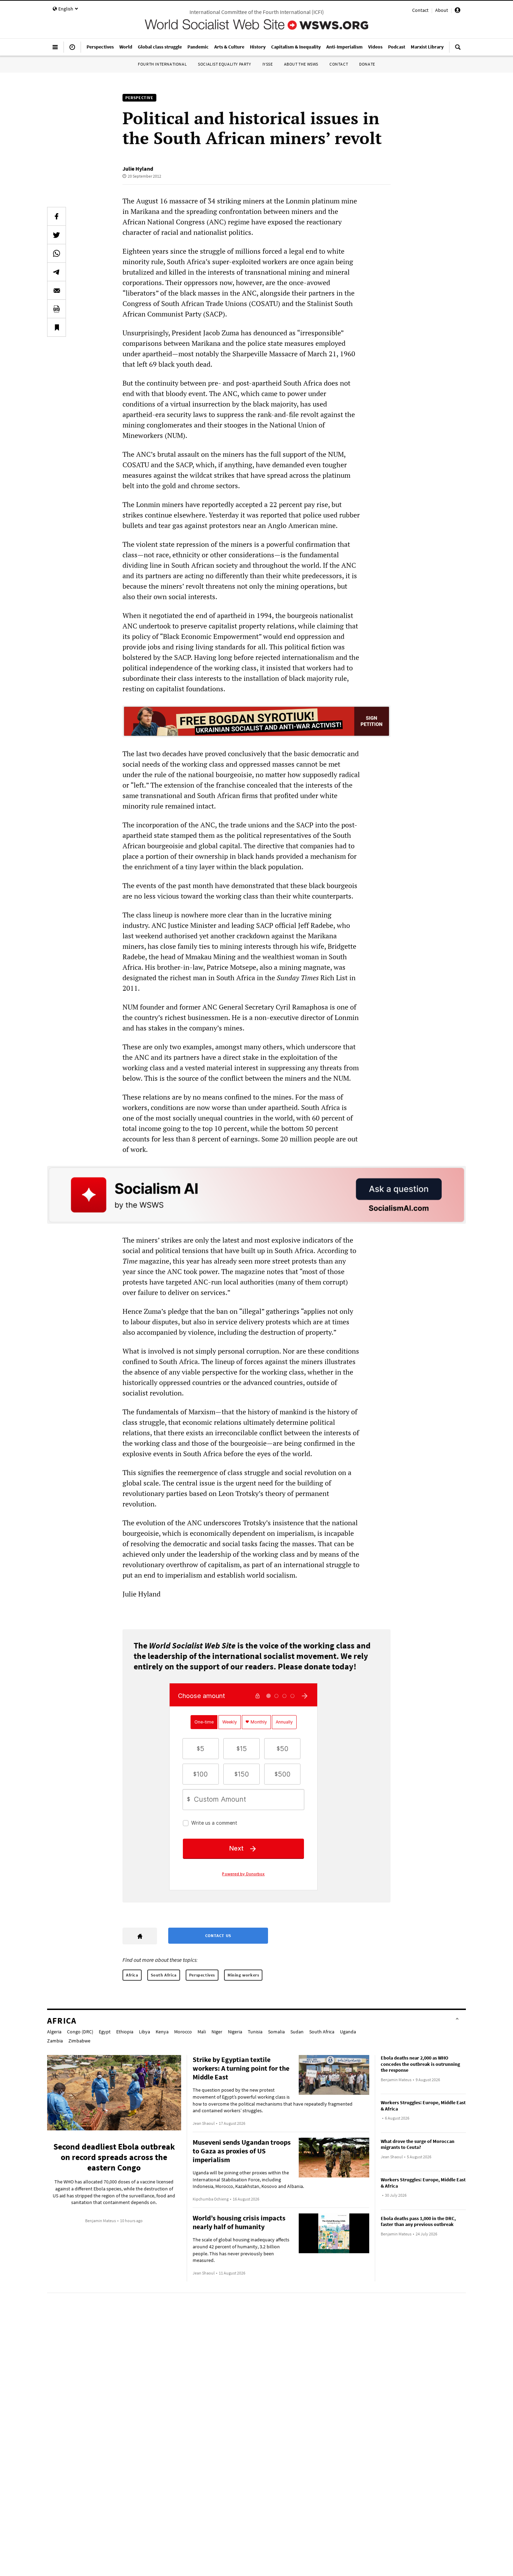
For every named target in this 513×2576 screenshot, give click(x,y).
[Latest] (72, 50)
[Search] (458, 50)
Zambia (55, 2041)
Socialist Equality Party (224, 64)
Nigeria (235, 2032)
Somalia (276, 2032)
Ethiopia (125, 2032)
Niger (217, 2032)
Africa (132, 1975)
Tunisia (255, 2032)
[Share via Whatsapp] (57, 253)
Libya (144, 2032)
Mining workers (243, 1975)
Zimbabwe (79, 2041)
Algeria (54, 2032)
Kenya (162, 2032)
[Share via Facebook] (57, 216)
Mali (202, 2032)
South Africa (164, 1975)
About (442, 10)
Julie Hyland (138, 169)
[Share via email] (57, 290)
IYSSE (268, 64)
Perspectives (202, 1975)
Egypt (105, 2032)
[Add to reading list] (57, 327)
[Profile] (458, 11)
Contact (420, 10)
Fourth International (162, 64)
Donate (367, 64)
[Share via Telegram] (57, 272)
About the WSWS (301, 64)
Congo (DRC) (80, 2032)
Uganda (348, 2032)
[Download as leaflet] (57, 309)
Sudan (297, 2032)
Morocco (183, 2032)
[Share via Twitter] (57, 235)
